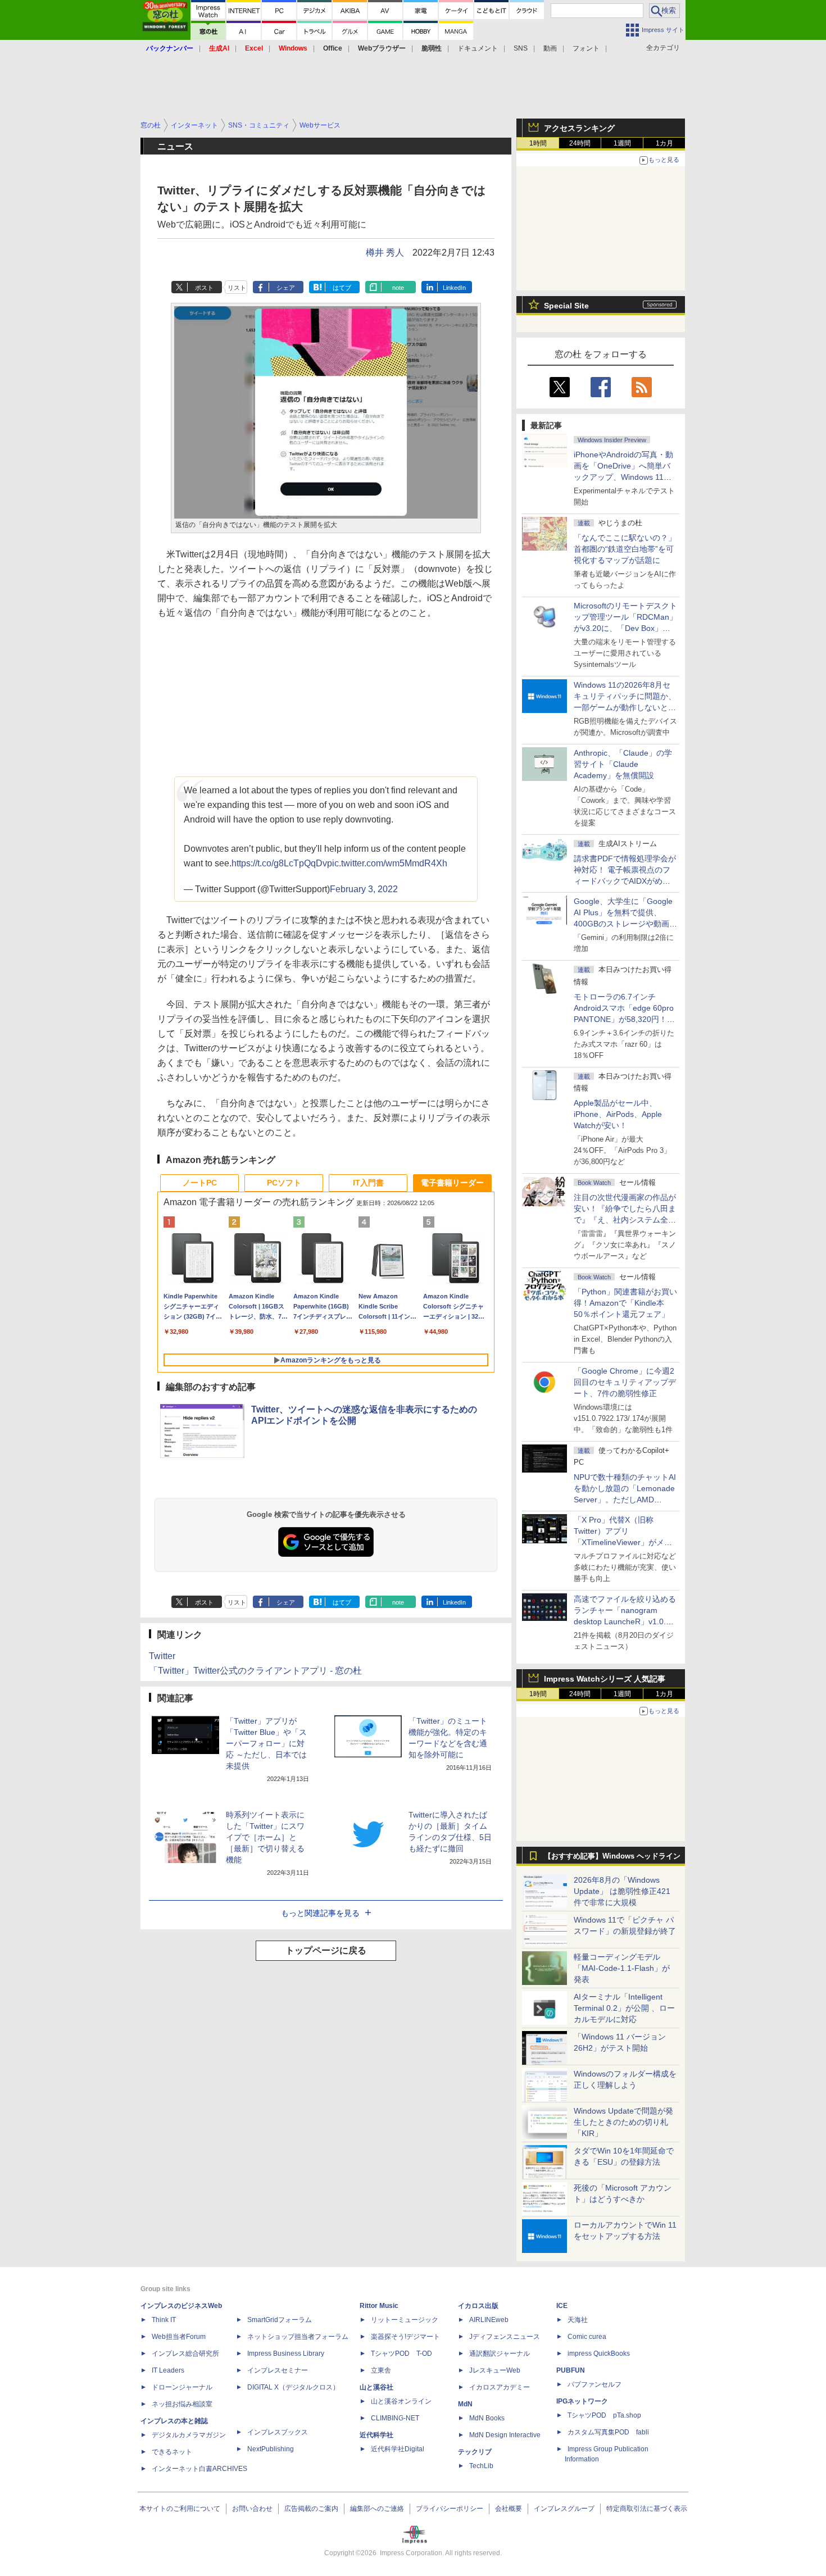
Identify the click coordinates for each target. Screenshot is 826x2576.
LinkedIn (454, 288)
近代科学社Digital (398, 2449)
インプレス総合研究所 (185, 2354)
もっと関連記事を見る (320, 1913)
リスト (237, 288)
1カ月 (664, 143)
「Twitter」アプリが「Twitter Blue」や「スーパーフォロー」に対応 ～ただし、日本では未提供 (266, 1743)
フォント (586, 48)
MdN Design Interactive (505, 2435)
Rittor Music (379, 2306)
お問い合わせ (252, 2509)
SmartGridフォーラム (280, 2320)
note (398, 288)
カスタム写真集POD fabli (608, 2432)
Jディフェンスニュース (505, 2337)
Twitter (162, 1656)
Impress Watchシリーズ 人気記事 (605, 1679)
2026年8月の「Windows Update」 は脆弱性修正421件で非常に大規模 (622, 1891)
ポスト (204, 288)
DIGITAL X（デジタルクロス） (293, 2387)
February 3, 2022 (364, 889)
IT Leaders (168, 2370)
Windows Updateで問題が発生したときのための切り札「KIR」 (623, 2122)
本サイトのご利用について (180, 2509)
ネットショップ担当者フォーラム (298, 2337)
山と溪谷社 (376, 2387)
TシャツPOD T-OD (401, 2354)
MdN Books (487, 2418)
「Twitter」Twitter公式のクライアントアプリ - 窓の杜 (255, 1671)
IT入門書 (368, 1183)
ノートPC (200, 1183)
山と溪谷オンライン (401, 2401)
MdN (465, 2404)
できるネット (172, 2452)
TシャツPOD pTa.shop (604, 2415)
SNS (521, 48)
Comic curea (587, 2337)
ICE (562, 2306)
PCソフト (284, 1183)
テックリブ (475, 2452)
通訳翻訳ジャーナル (500, 2354)
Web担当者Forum (179, 2337)
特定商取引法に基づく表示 (647, 2509)
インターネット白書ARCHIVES (199, 2469)
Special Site (566, 306)
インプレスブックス (278, 2432)
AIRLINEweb (489, 2320)
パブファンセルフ (594, 2384)
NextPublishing (271, 2449)
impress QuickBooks (599, 2354)
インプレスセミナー (278, 2370)
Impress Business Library (286, 2354)
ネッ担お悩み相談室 (182, 2404)
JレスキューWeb (495, 2370)
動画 (550, 48)
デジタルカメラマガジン (189, 2435)
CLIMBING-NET (395, 2418)
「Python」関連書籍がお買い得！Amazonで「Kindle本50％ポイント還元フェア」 (625, 1303)
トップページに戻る (326, 1950)
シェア (286, 288)
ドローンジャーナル (182, 2387)
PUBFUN (571, 2370)
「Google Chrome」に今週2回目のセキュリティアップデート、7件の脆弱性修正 (625, 1382)
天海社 (578, 2320)
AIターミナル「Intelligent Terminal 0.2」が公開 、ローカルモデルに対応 (624, 2008)
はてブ (342, 288)
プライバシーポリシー (450, 2509)
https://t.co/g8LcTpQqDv (279, 863)
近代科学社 (376, 2435)
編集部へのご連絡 (377, 2509)
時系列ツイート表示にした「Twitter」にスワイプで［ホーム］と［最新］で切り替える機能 (265, 1837)
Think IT (164, 2320)
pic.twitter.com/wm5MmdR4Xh (387, 863)
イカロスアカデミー (500, 2387)
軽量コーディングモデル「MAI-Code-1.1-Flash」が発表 (622, 1968)
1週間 (622, 143)
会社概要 (509, 2509)
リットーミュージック (405, 2320)
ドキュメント (478, 48)
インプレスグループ (564, 2509)
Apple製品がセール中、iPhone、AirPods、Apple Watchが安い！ (618, 1114)
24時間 (580, 143)
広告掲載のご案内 (311, 2509)
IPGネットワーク (582, 2401)
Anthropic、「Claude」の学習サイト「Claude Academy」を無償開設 (623, 764)
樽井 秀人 (385, 253)
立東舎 (381, 2370)
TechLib (481, 2466)
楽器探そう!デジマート (405, 2337)
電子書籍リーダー (452, 1183)
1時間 (538, 143)
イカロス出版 (478, 2306)
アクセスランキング (579, 128)
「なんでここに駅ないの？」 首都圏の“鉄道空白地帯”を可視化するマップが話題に (629, 549)
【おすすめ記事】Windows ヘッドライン (612, 1856)
